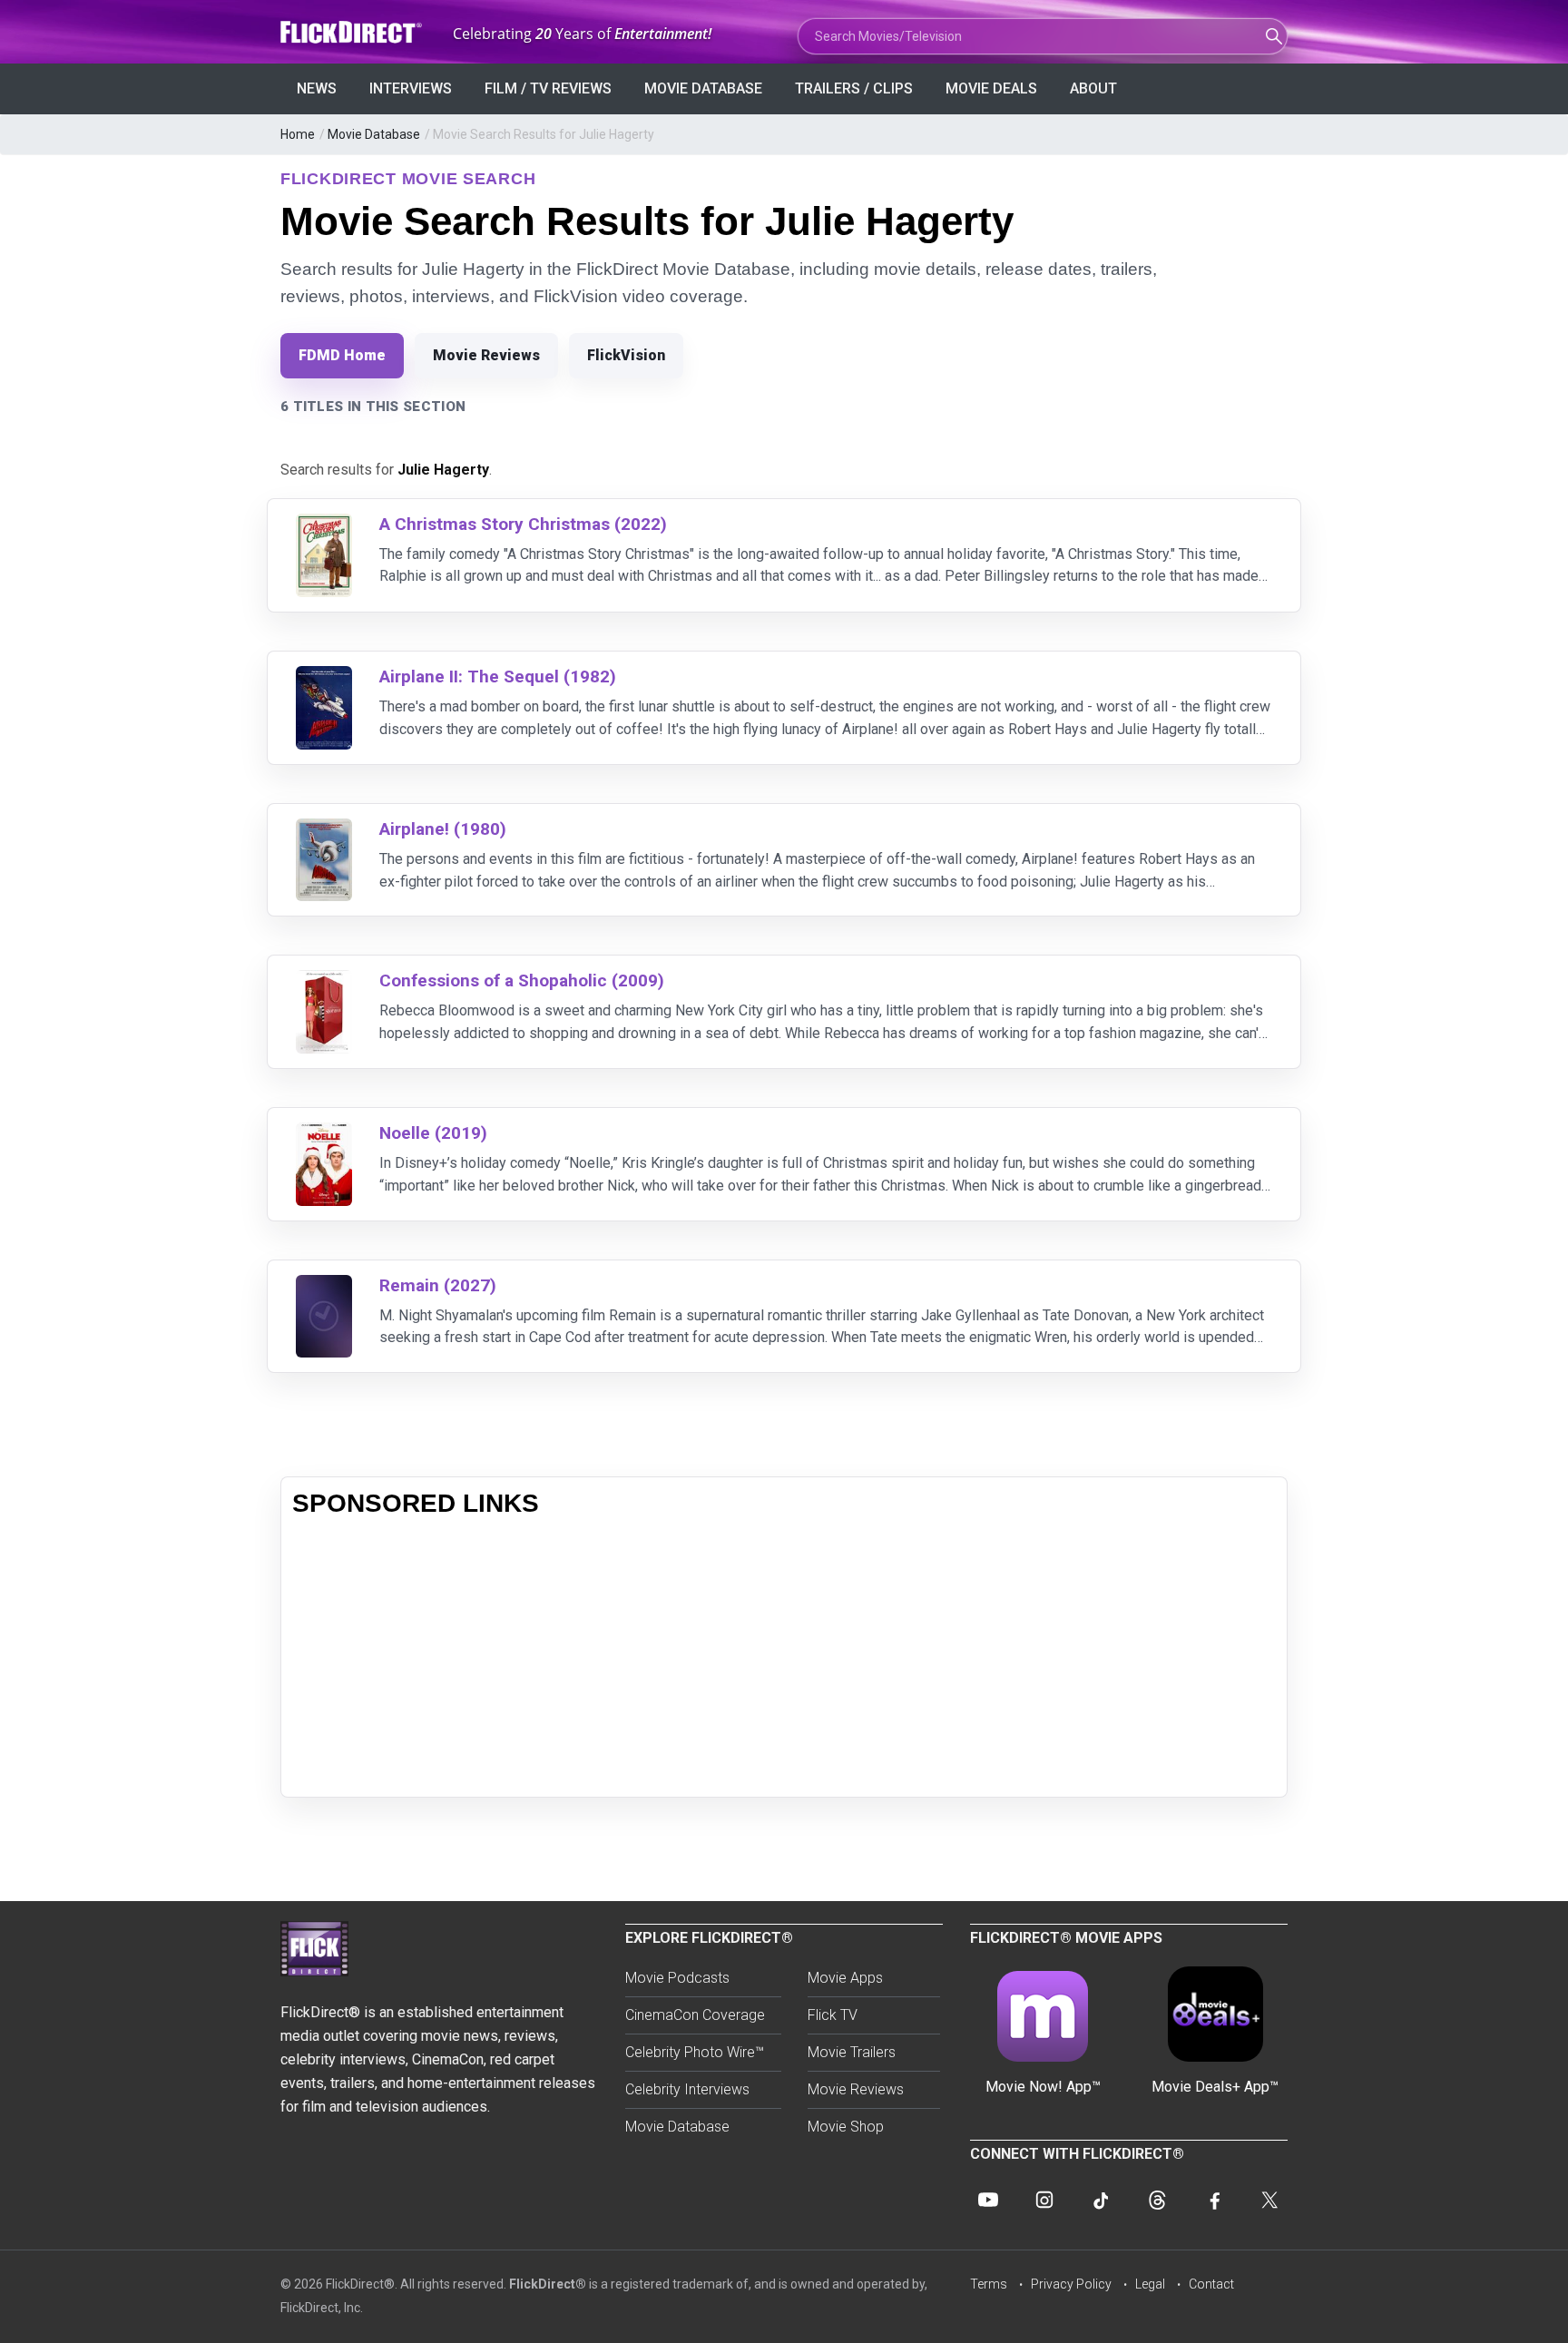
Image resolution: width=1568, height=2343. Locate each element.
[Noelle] (324, 1134)
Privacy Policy (1071, 2284)
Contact (1211, 2284)
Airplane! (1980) (443, 829)
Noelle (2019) (433, 1133)
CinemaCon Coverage (695, 2015)
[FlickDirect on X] (1269, 2200)
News (317, 88)
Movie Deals (991, 88)
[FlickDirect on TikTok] (1101, 2200)
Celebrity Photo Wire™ (695, 2052)
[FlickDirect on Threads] (1157, 2200)
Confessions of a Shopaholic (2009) (522, 980)
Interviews (411, 88)
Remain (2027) (438, 1285)
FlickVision (626, 355)
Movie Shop (846, 2127)
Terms (989, 2284)
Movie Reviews (486, 355)
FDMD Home (342, 355)
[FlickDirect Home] (353, 32)
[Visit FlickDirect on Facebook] (1213, 2200)
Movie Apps (845, 1978)
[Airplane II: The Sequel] (324, 677)
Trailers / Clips (854, 88)
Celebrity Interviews (687, 2089)
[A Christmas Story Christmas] (324, 525)
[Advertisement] (784, 1659)
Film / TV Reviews (548, 88)
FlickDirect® (548, 2284)
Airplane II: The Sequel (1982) (498, 676)
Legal (1150, 2284)
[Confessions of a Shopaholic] (324, 981)
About (1093, 88)
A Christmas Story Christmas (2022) (523, 524)
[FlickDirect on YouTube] (988, 2200)
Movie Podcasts (677, 1978)
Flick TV (833, 2015)
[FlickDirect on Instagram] (1044, 2200)
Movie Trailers (852, 2052)
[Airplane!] (324, 830)
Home (298, 134)
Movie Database (703, 88)
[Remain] (324, 1286)
